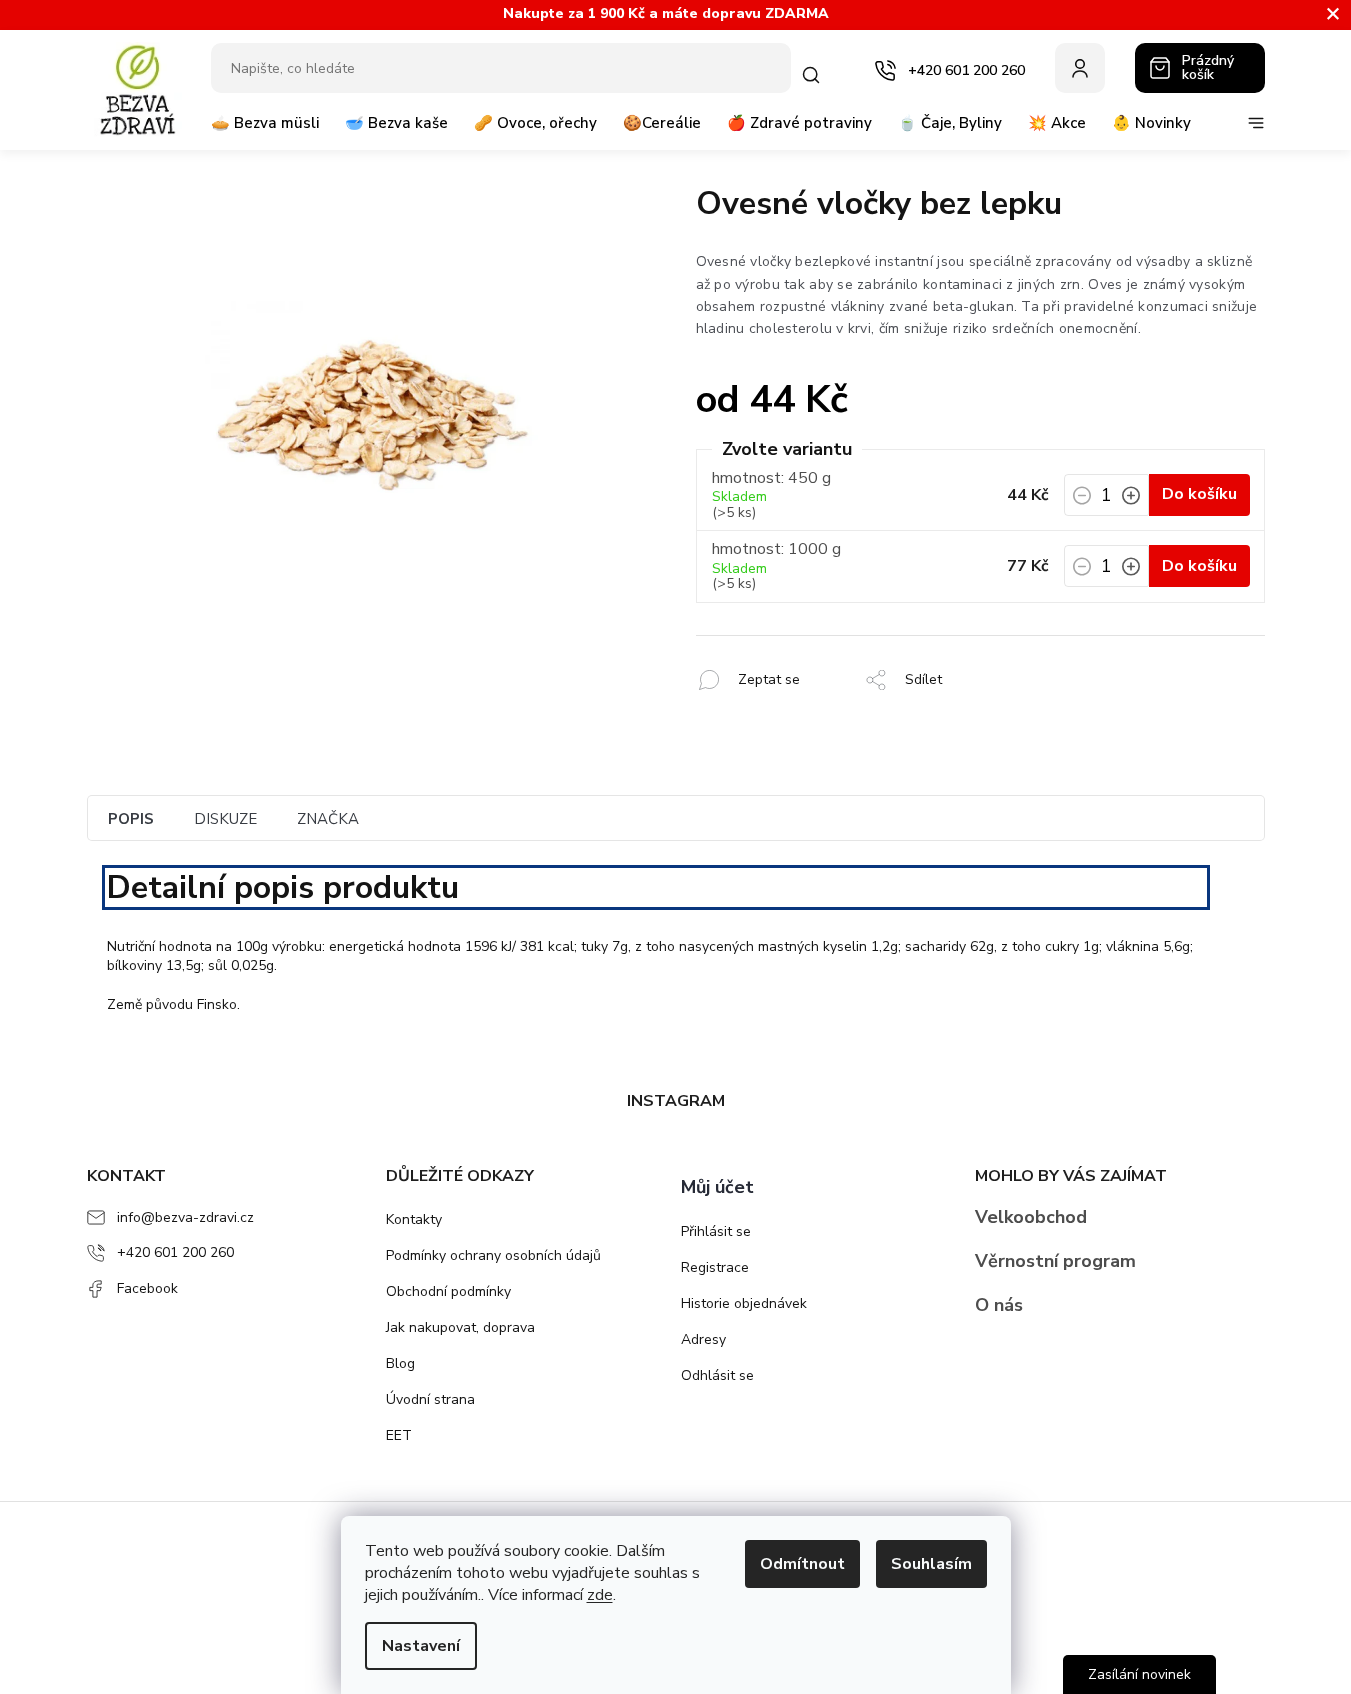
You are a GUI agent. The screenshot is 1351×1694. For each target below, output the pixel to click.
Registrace (715, 1267)
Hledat (815, 75)
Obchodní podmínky (448, 1291)
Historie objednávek (744, 1303)
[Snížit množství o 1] (1082, 501)
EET (399, 1435)
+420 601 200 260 (175, 1252)
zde (600, 1595)
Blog (400, 1363)
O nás (999, 1305)
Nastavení (421, 1646)
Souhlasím (931, 1564)
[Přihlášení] (1080, 68)
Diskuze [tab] (225, 819)
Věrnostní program (1055, 1261)
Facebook (147, 1288)
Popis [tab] (131, 819)
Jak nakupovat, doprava (460, 1327)
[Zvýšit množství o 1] (1131, 501)
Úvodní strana (430, 1399)
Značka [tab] (328, 819)
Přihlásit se (716, 1231)
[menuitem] (265, 131)
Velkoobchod (1031, 1217)
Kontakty (414, 1219)
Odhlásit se (717, 1375)
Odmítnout (802, 1564)
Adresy (703, 1339)
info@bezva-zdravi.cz (185, 1217)
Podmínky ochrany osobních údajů (493, 1255)
